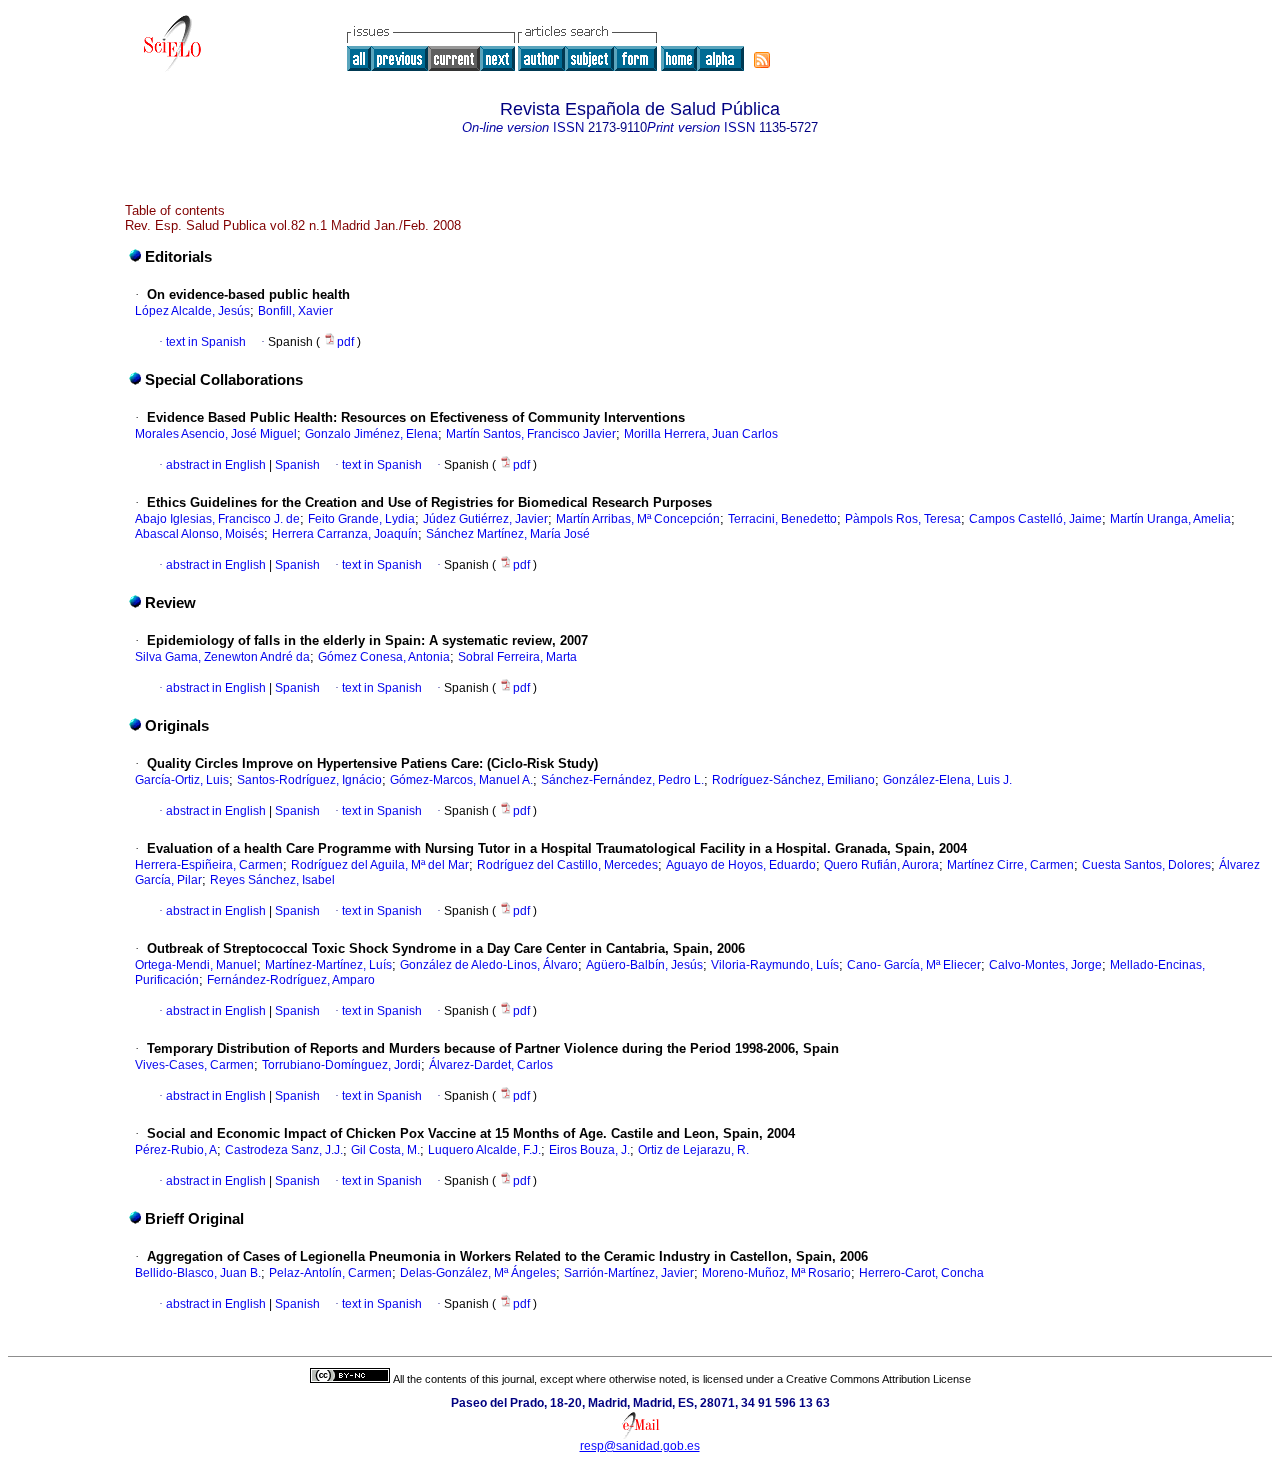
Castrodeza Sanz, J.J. (284, 1150)
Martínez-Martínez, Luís (328, 965)
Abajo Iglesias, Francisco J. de (217, 519)
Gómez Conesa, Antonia (384, 657)
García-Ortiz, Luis (182, 780)
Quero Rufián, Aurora (881, 865)
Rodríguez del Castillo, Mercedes (567, 865)
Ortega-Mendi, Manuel (196, 965)
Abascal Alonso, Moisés (199, 534)
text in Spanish (206, 342)
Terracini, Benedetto (782, 519)
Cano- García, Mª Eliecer (914, 965)
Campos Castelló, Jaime (1035, 519)
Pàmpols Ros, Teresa (903, 519)
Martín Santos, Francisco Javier (531, 434)
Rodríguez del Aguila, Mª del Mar (380, 865)
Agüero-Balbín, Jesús (644, 965)
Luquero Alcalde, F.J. (484, 1150)
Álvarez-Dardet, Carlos (491, 1065)
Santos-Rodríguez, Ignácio (309, 780)
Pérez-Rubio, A (176, 1150)
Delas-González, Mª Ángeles (478, 1273)
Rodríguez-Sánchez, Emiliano (793, 780)
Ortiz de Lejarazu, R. (693, 1150)
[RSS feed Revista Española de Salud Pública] (762, 60)
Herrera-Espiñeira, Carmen (209, 865)
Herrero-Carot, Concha (921, 1273)
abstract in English (216, 465)
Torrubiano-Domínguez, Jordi (341, 1065)
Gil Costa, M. (385, 1150)
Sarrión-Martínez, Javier (629, 1273)
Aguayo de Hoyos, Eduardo (741, 865)
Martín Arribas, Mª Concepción (638, 519)
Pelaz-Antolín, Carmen (330, 1273)
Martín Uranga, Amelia (1170, 519)
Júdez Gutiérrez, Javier (485, 519)
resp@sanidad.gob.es (640, 1446)
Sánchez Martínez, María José (508, 534)
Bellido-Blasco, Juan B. (198, 1273)
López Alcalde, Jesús (192, 311)
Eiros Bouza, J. (589, 1150)
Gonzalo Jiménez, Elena (371, 434)
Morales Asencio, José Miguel (216, 434)
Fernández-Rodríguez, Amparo (291, 980)
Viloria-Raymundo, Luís (775, 965)
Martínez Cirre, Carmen (1010, 865)
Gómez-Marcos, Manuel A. (461, 780)
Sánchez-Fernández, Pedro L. (622, 780)
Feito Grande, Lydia (361, 519)
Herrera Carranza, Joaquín (345, 534)
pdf (347, 342)
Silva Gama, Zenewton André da (222, 657)
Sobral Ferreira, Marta (517, 657)
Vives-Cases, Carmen (194, 1065)
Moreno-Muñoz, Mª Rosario (776, 1273)
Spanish (296, 465)
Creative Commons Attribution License (878, 1379)
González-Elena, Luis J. (947, 780)
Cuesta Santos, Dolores (1146, 865)
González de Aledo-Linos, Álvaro (489, 965)
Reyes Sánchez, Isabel (272, 880)
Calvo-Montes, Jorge (1045, 965)
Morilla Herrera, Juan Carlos (701, 434)
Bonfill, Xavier (295, 311)
